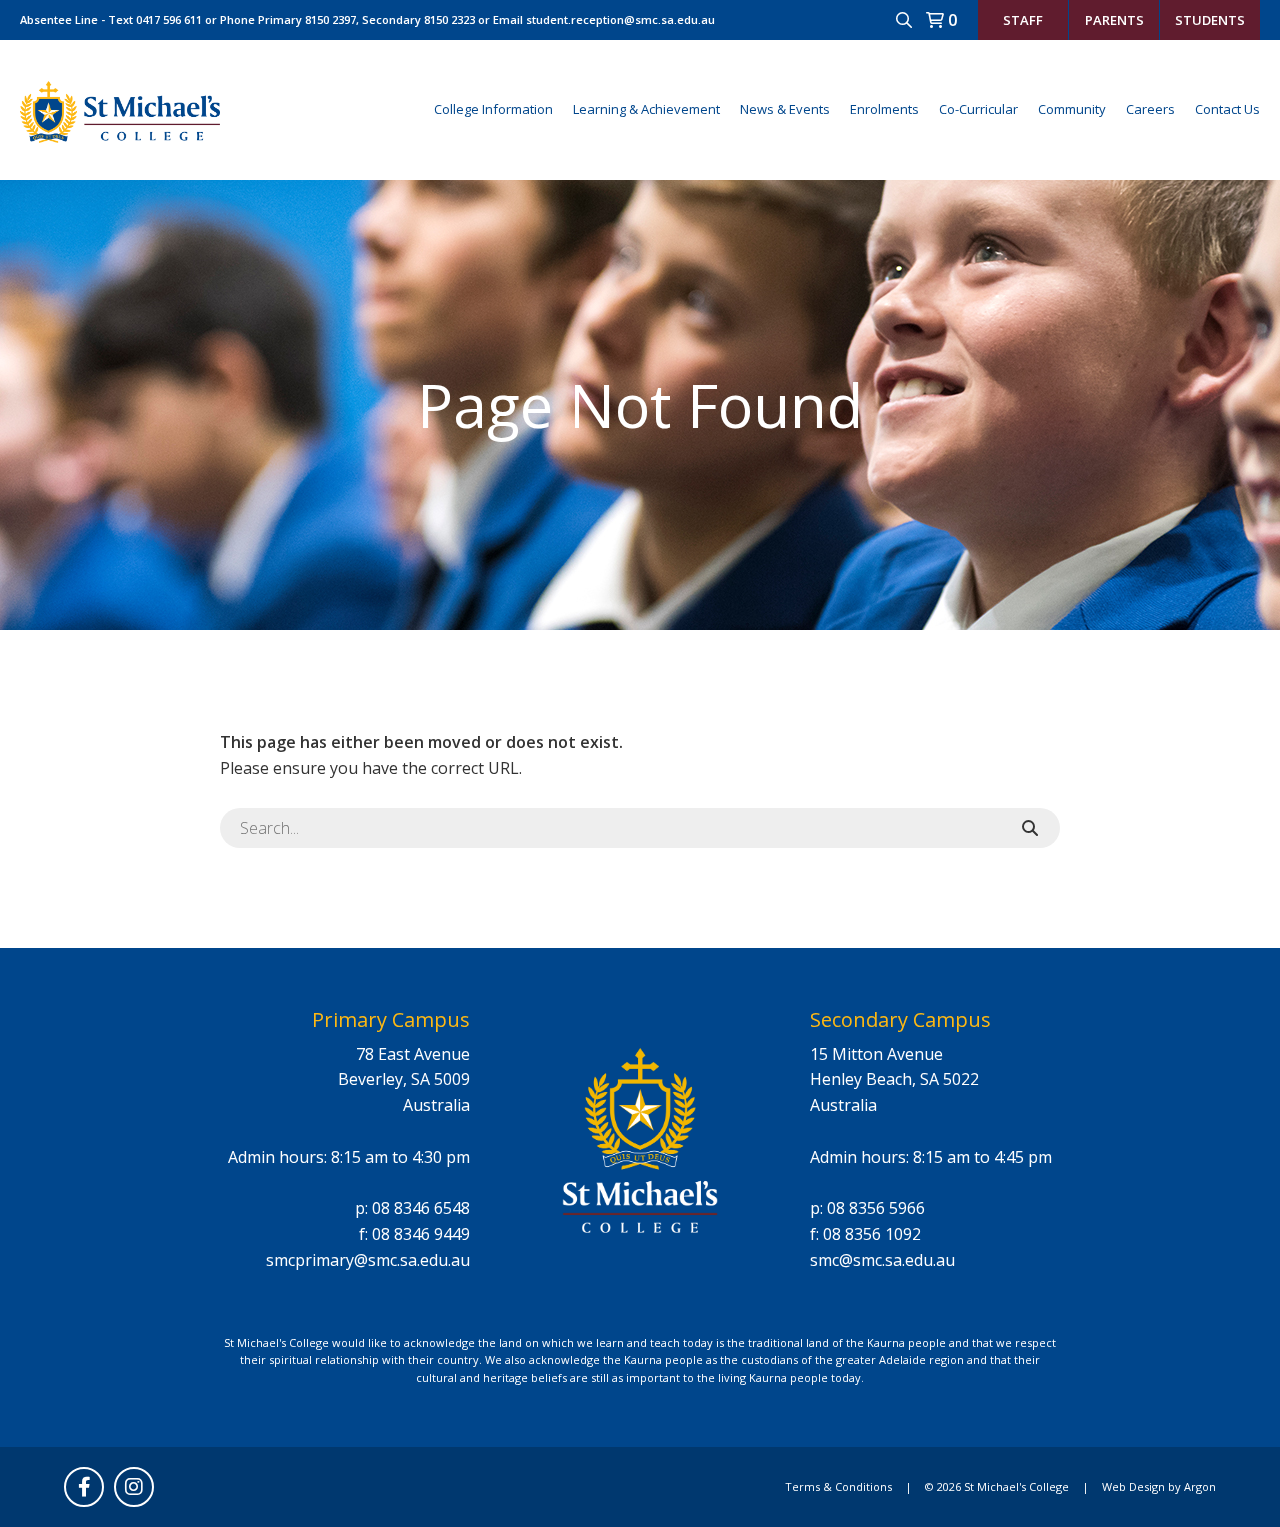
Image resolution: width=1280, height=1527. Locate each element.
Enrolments (884, 109)
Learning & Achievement (646, 109)
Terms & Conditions (838, 1486)
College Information (493, 109)
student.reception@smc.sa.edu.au (620, 19)
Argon (1200, 1486)
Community (1072, 109)
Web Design (1133, 1486)
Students (1210, 20)
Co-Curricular (978, 109)
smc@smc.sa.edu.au (882, 1260)
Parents (1114, 20)
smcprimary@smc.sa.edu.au (368, 1260)
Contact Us (1227, 109)
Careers (1150, 109)
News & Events (785, 109)
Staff (1023, 20)
